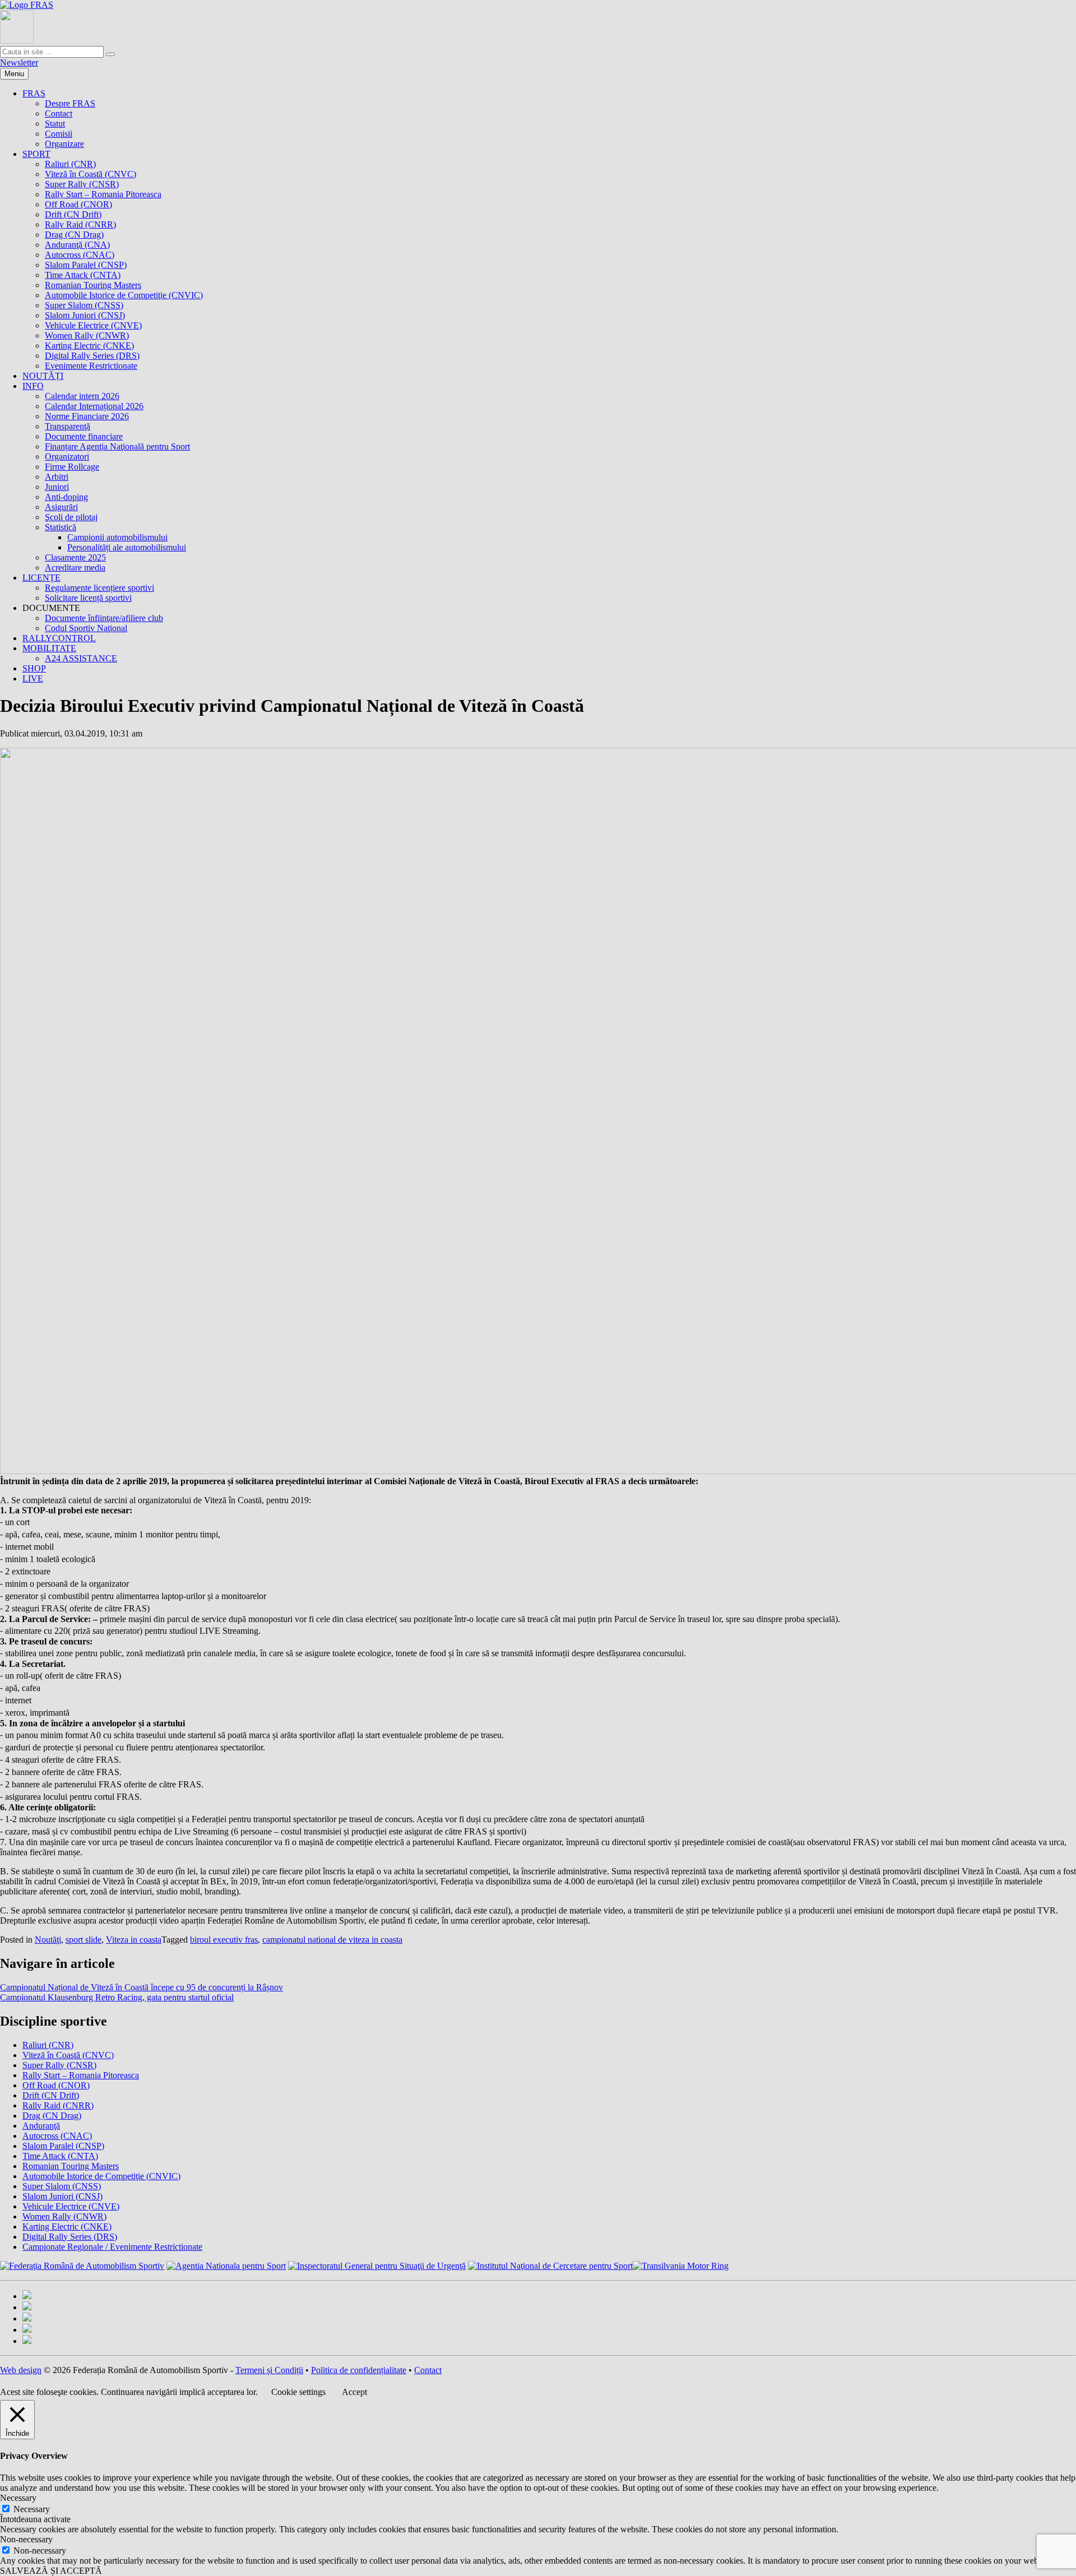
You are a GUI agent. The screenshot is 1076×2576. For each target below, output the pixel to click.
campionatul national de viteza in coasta (332, 1940)
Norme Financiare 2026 (87, 416)
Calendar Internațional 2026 (94, 406)
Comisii (59, 134)
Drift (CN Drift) (73, 214)
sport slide (84, 1940)
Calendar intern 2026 (82, 396)
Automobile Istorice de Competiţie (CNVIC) (124, 295)
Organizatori (67, 457)
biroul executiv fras (224, 1940)
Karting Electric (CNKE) (89, 346)
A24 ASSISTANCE (81, 658)
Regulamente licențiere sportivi (99, 588)
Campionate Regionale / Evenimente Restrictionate (112, 2247)
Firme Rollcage (72, 467)
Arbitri (57, 477)
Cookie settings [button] (298, 2392)
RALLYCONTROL (59, 638)
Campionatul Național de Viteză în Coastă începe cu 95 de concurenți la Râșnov (142, 1987)
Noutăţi (48, 1940)
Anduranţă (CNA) (77, 245)
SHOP (34, 668)
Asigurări (61, 507)
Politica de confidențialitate (359, 2370)
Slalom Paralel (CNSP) (86, 265)
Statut (55, 124)
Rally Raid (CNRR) (80, 224)
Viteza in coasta (134, 1940)
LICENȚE (41, 578)
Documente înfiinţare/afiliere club (104, 618)
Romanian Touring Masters (93, 285)
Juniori (57, 487)
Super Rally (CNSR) (82, 184)
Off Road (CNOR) (78, 204)
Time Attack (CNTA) (83, 275)
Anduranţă (41, 2126)
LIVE (33, 678)
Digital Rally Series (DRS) (92, 356)
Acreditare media (75, 567)
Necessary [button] (18, 2498)
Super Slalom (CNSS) (84, 305)
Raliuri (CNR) (70, 164)
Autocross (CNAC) (80, 255)
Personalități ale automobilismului (127, 547)
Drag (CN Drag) (74, 235)
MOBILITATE (49, 648)
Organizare (64, 144)
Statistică (61, 527)
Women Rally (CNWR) (87, 335)
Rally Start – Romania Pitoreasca (103, 194)
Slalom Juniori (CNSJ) (85, 315)
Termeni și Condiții (269, 2370)
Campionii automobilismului (117, 537)
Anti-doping (66, 497)
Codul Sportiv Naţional (86, 628)
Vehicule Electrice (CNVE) (93, 325)
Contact (59, 113)
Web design (21, 2370)
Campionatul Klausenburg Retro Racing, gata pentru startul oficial (117, 1997)
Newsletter (19, 62)
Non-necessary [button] (26, 2539)
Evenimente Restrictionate (91, 366)
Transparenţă (68, 426)
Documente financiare (84, 436)
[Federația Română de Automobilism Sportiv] (27, 5)
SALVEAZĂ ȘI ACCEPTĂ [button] (51, 2571)
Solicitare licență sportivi (88, 598)
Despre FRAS (70, 103)
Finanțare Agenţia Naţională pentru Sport (117, 446)
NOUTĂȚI (43, 376)
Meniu (14, 74)
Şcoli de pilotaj (71, 517)
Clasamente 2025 (75, 557)
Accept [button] (354, 2392)
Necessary (32, 2509)
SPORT (36, 154)
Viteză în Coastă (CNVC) (91, 174)
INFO (33, 386)
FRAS (34, 93)
